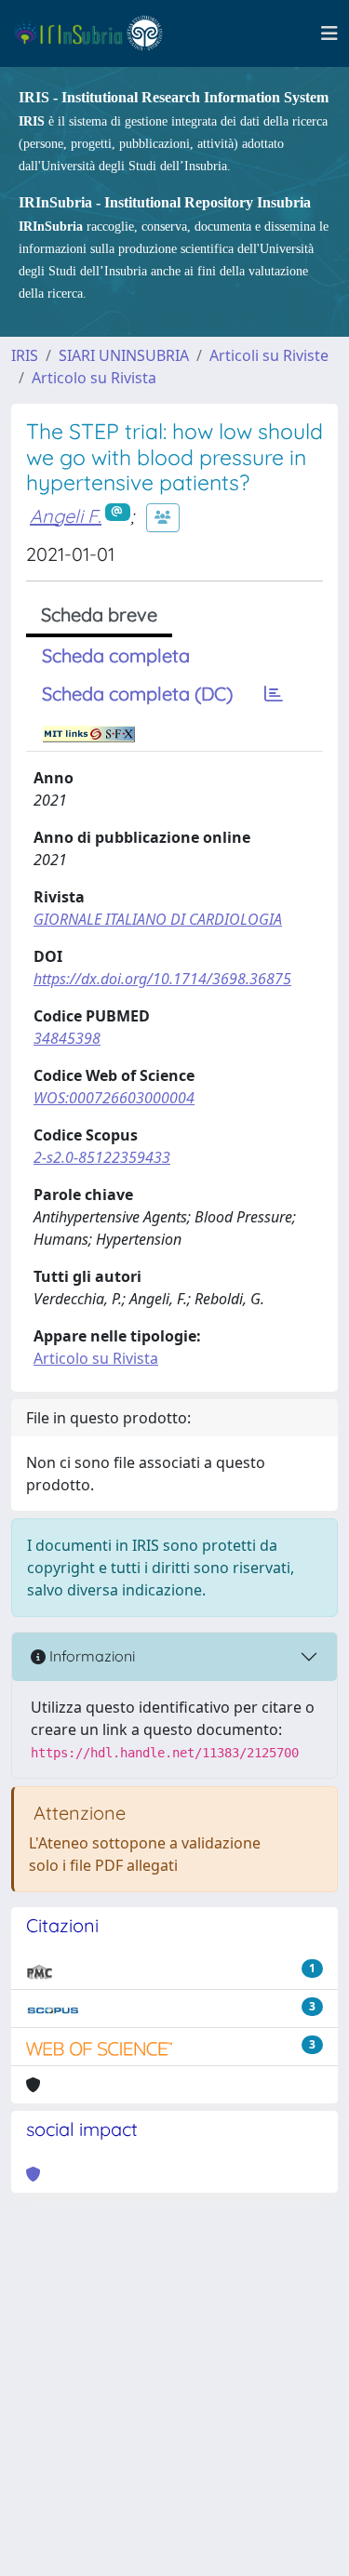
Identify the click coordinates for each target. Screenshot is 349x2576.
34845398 (67, 1038)
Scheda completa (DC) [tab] (137, 694)
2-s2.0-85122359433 (102, 1157)
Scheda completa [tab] (116, 655)
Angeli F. (66, 516)
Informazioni (90, 1656)
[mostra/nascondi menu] (329, 33)
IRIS (25, 355)
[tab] (274, 694)
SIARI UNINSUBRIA (124, 355)
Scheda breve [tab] (99, 614)
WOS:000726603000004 (114, 1098)
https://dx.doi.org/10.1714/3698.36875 (162, 979)
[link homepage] (96, 33)
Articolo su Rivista (94, 378)
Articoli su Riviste (269, 355)
